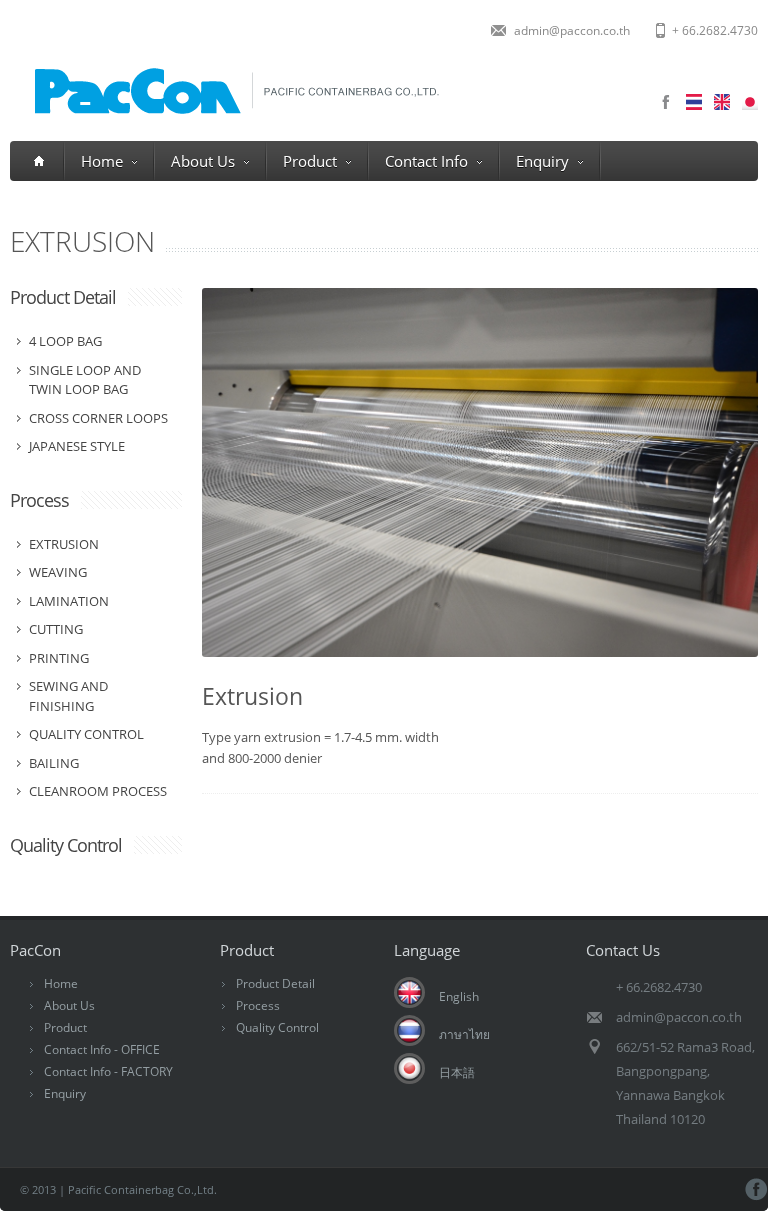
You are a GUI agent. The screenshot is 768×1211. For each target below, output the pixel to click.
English (459, 996)
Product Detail (63, 297)
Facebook (666, 102)
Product (310, 161)
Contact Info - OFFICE (102, 1049)
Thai (694, 102)
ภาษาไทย (464, 1034)
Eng (722, 102)
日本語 (457, 1072)
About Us (203, 161)
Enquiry (542, 161)
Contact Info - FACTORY (108, 1071)
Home (102, 161)
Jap (750, 102)
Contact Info (426, 161)
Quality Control (66, 845)
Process (39, 500)
